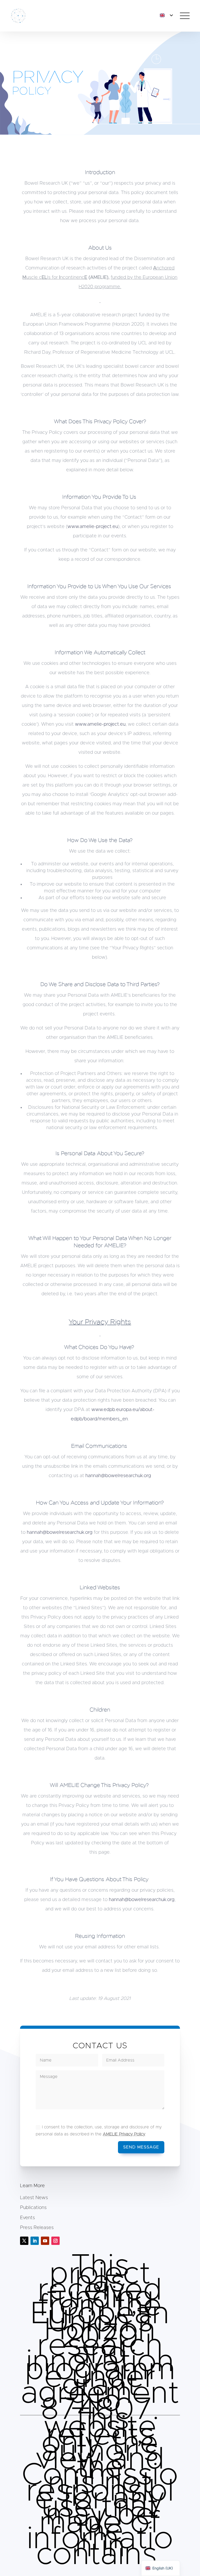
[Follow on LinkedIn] (35, 2241)
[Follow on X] (24, 2241)
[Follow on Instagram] (55, 2241)
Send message (141, 2147)
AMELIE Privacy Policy (124, 2134)
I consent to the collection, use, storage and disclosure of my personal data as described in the (99, 2131)
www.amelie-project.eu (93, 527)
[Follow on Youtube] (45, 2241)
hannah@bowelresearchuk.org (118, 1476)
